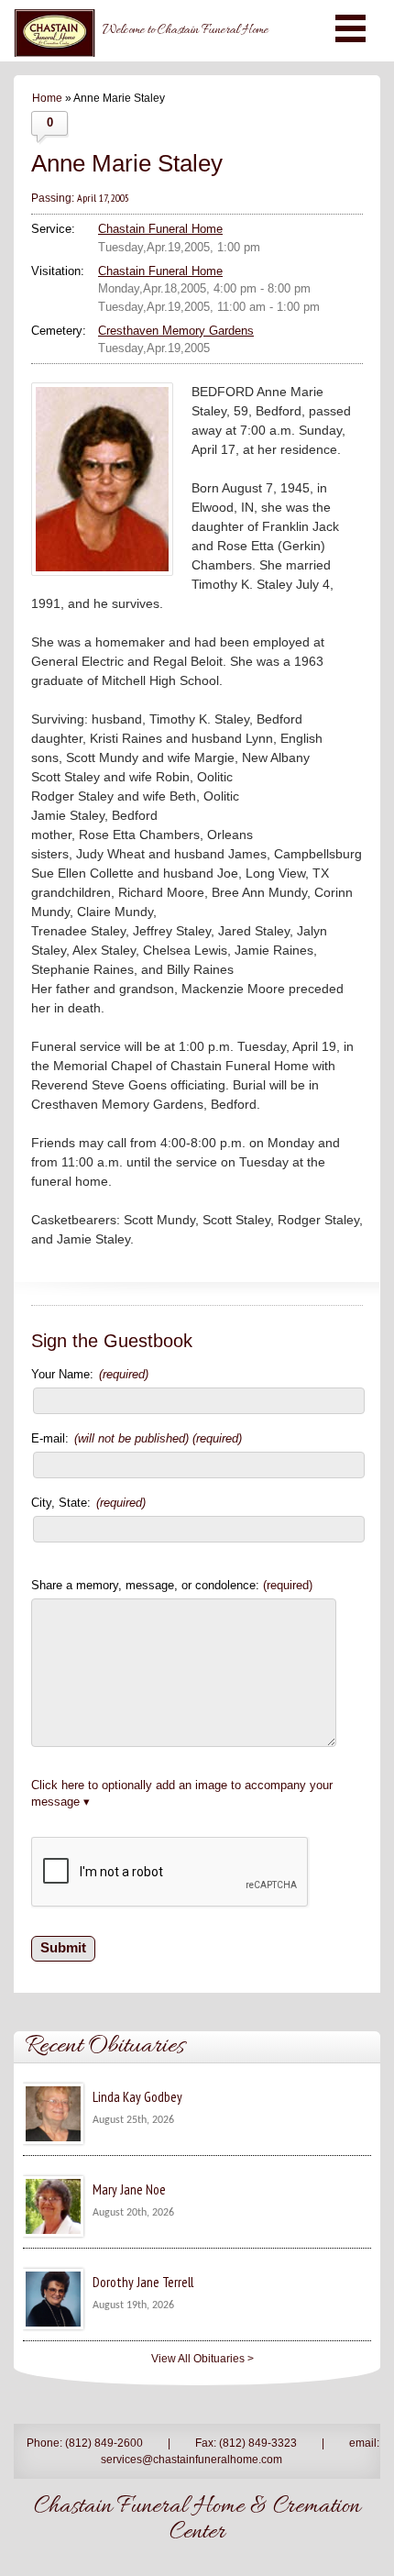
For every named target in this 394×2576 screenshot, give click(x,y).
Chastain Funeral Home (160, 229)
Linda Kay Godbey (137, 2097)
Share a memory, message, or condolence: (172, 1585)
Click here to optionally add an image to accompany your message (182, 1793)
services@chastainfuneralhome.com (192, 2460)
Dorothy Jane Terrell (143, 2282)
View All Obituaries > (202, 2359)
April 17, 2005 (103, 198)
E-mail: (137, 1438)
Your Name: (90, 1374)
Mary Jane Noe (129, 2189)
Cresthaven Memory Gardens (176, 331)
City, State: (88, 1503)
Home (47, 98)
